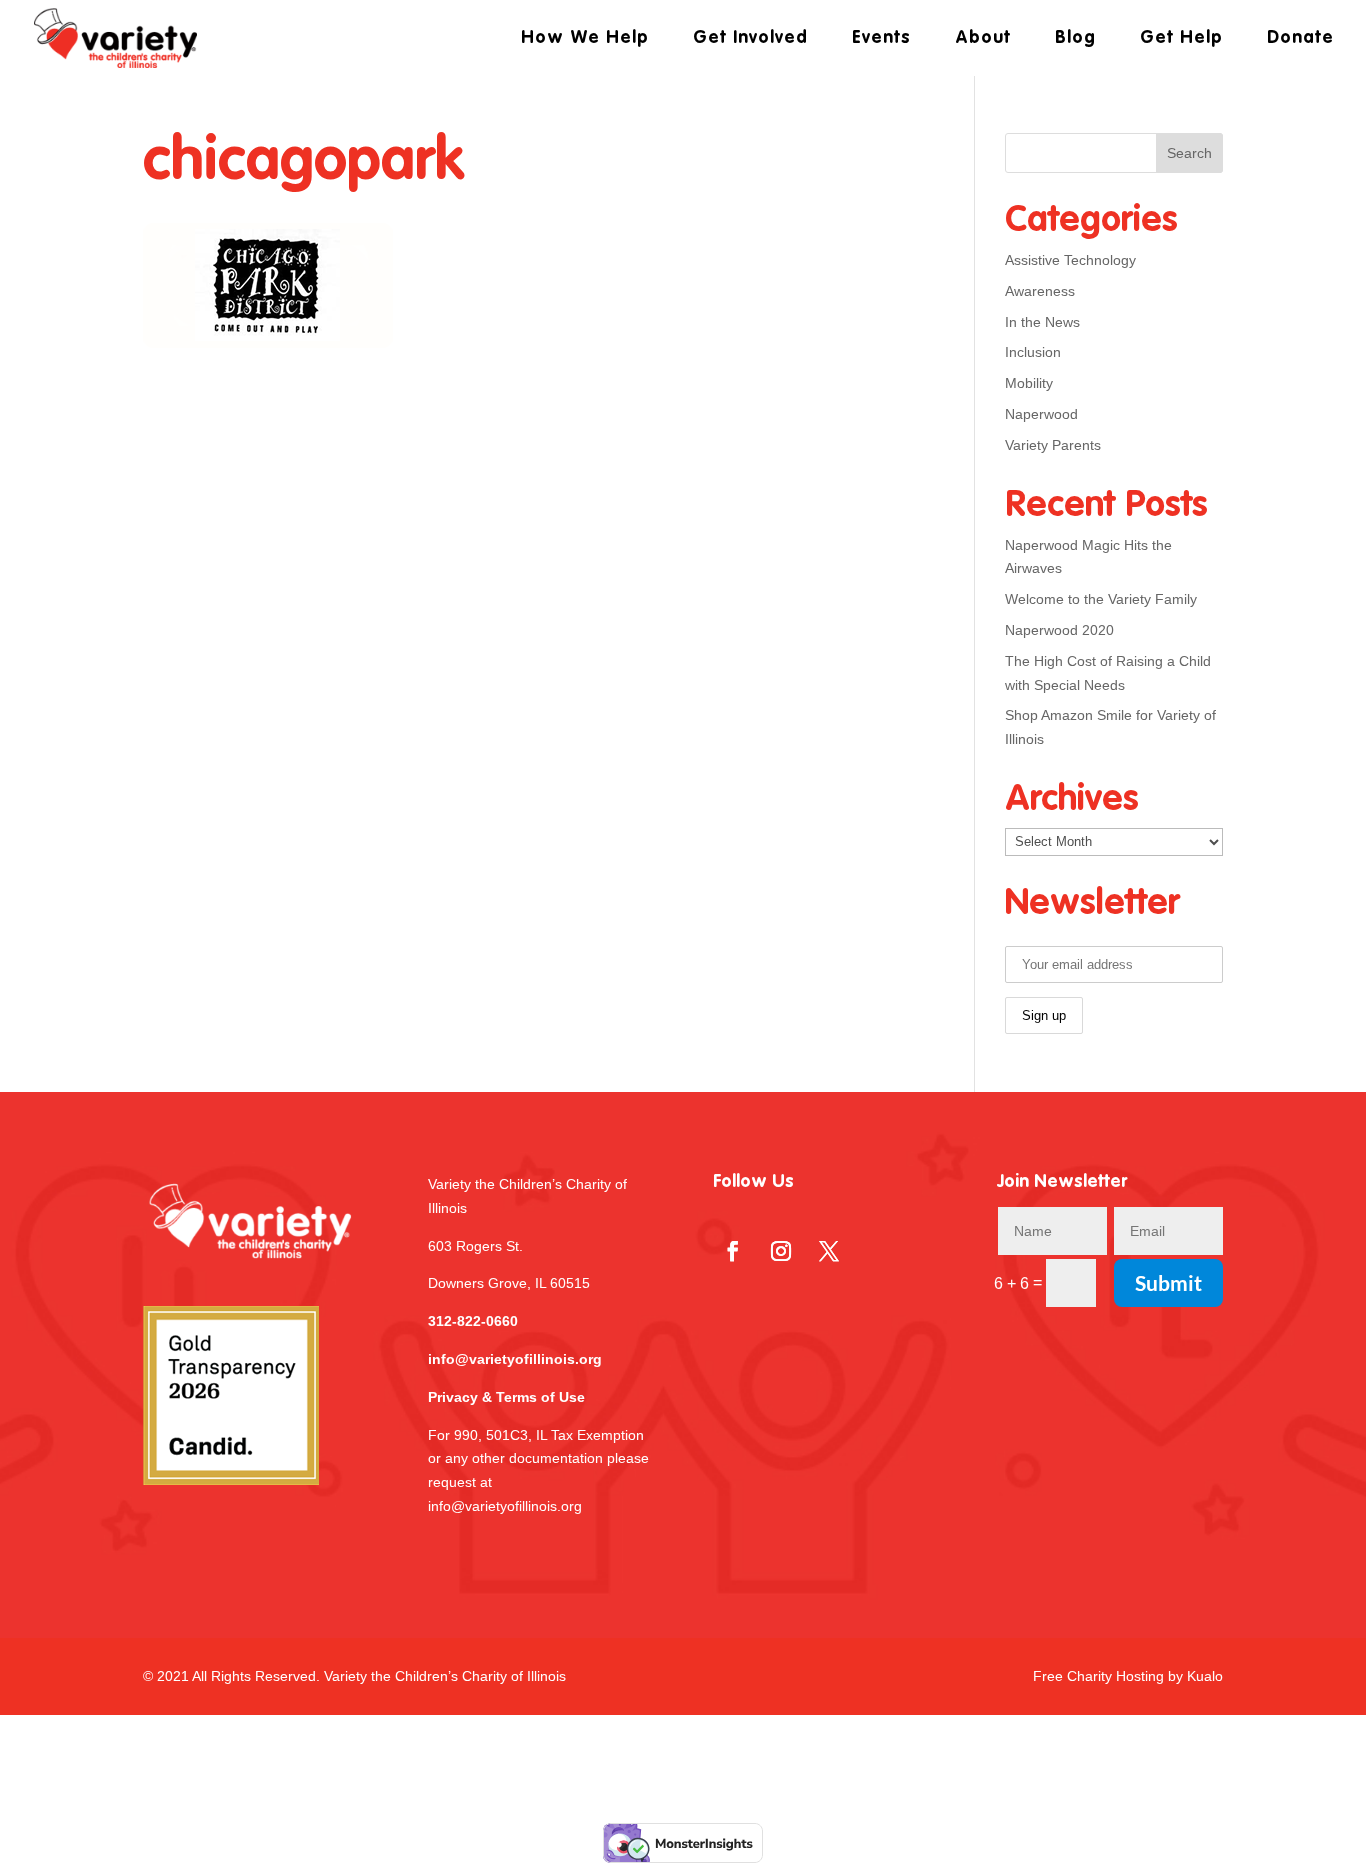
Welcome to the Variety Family (1101, 599)
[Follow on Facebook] (733, 1251)
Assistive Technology (1070, 260)
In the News (1042, 322)
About (983, 39)
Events (881, 39)
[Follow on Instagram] (781, 1251)
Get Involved (750, 39)
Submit (1168, 1282)
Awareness (1040, 291)
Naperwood (1041, 414)
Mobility (1029, 383)
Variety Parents (1053, 445)
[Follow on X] (829, 1251)
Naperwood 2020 (1059, 630)
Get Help (1181, 39)
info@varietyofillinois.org (515, 1359)
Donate (1300, 39)
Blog (1075, 39)
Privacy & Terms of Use (506, 1397)
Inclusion (1033, 352)
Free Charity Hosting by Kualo (1128, 1676)
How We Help (585, 39)
